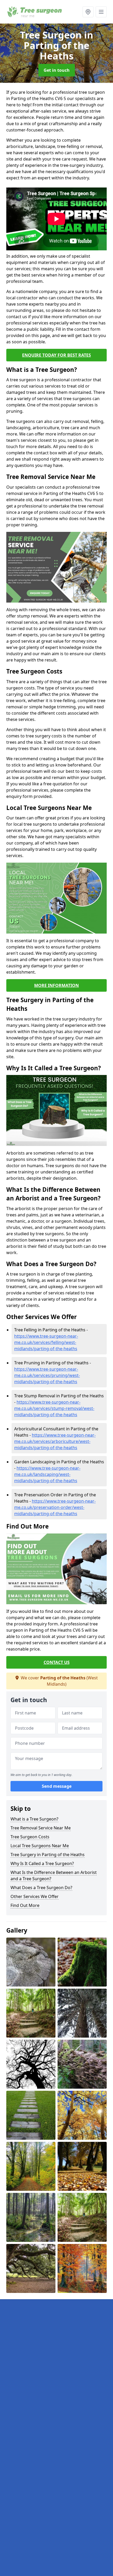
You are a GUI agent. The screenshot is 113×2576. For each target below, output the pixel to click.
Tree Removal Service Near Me (41, 1828)
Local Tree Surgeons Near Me (40, 1846)
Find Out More (25, 1905)
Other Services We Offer (35, 1896)
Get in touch (57, 70)
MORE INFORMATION (56, 985)
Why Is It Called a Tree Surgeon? (42, 1863)
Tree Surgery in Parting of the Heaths (48, 1855)
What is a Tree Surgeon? (34, 1819)
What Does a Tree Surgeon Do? (41, 1888)
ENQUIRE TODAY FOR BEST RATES (56, 355)
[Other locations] (88, 12)
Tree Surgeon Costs (30, 1837)
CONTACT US (57, 1662)
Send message (57, 1786)
